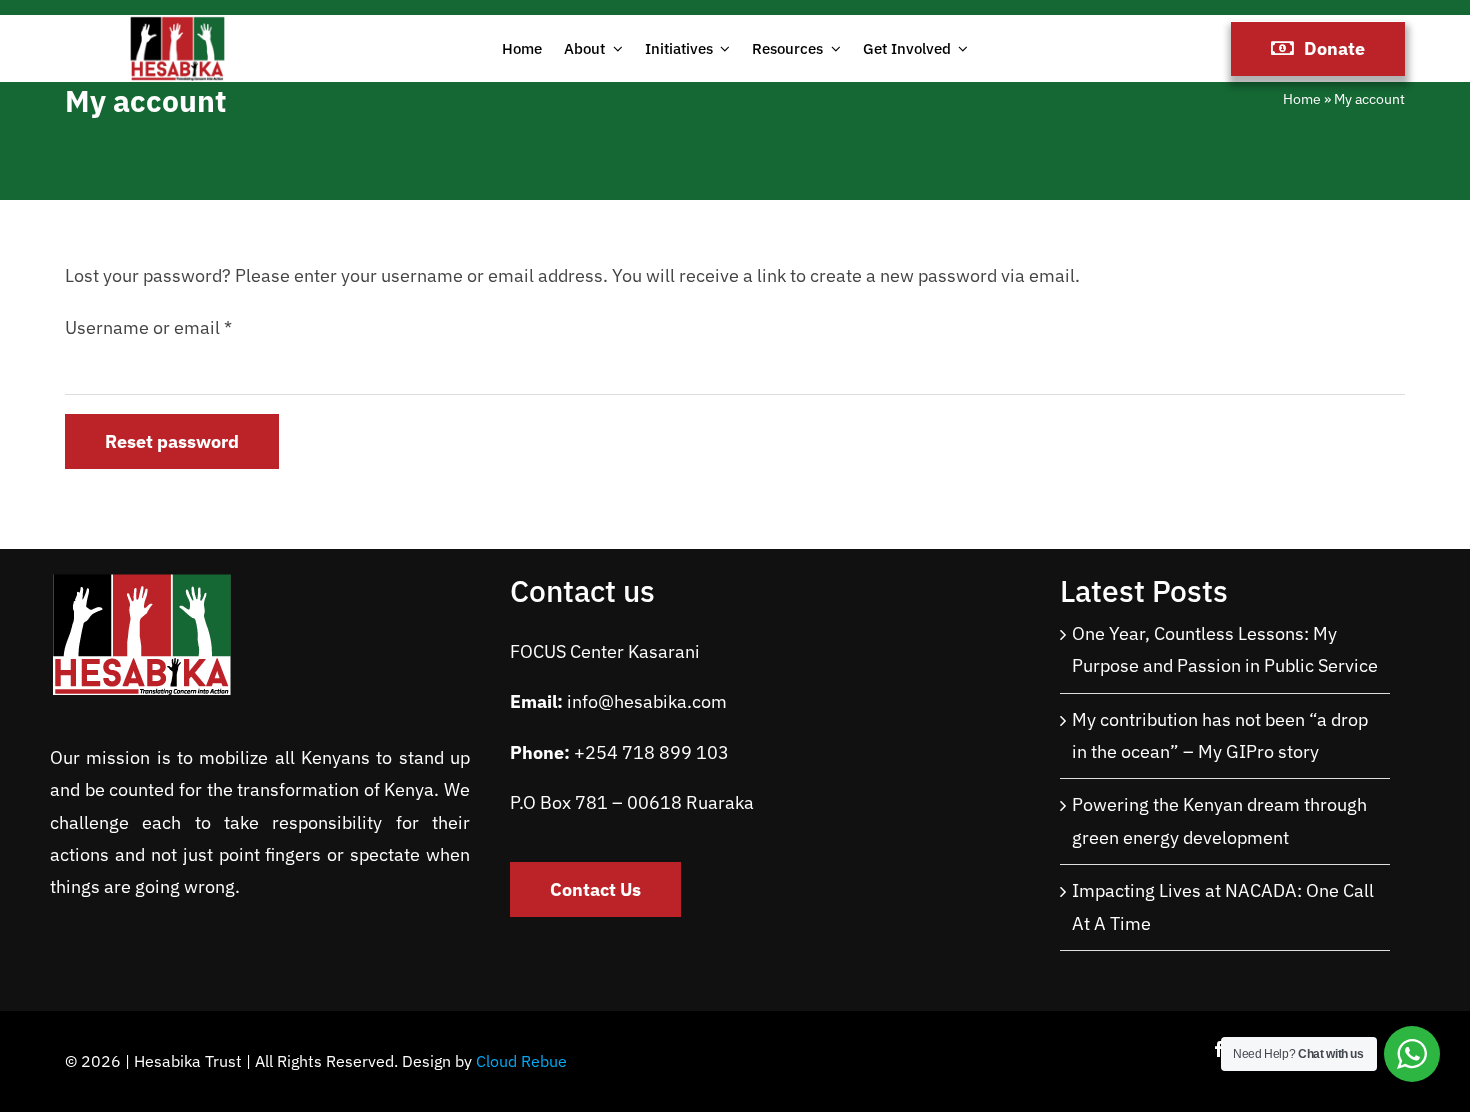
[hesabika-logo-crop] (177, 23)
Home (1302, 99)
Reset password (172, 441)
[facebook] (1219, 1049)
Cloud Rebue (521, 1061)
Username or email (148, 327)
